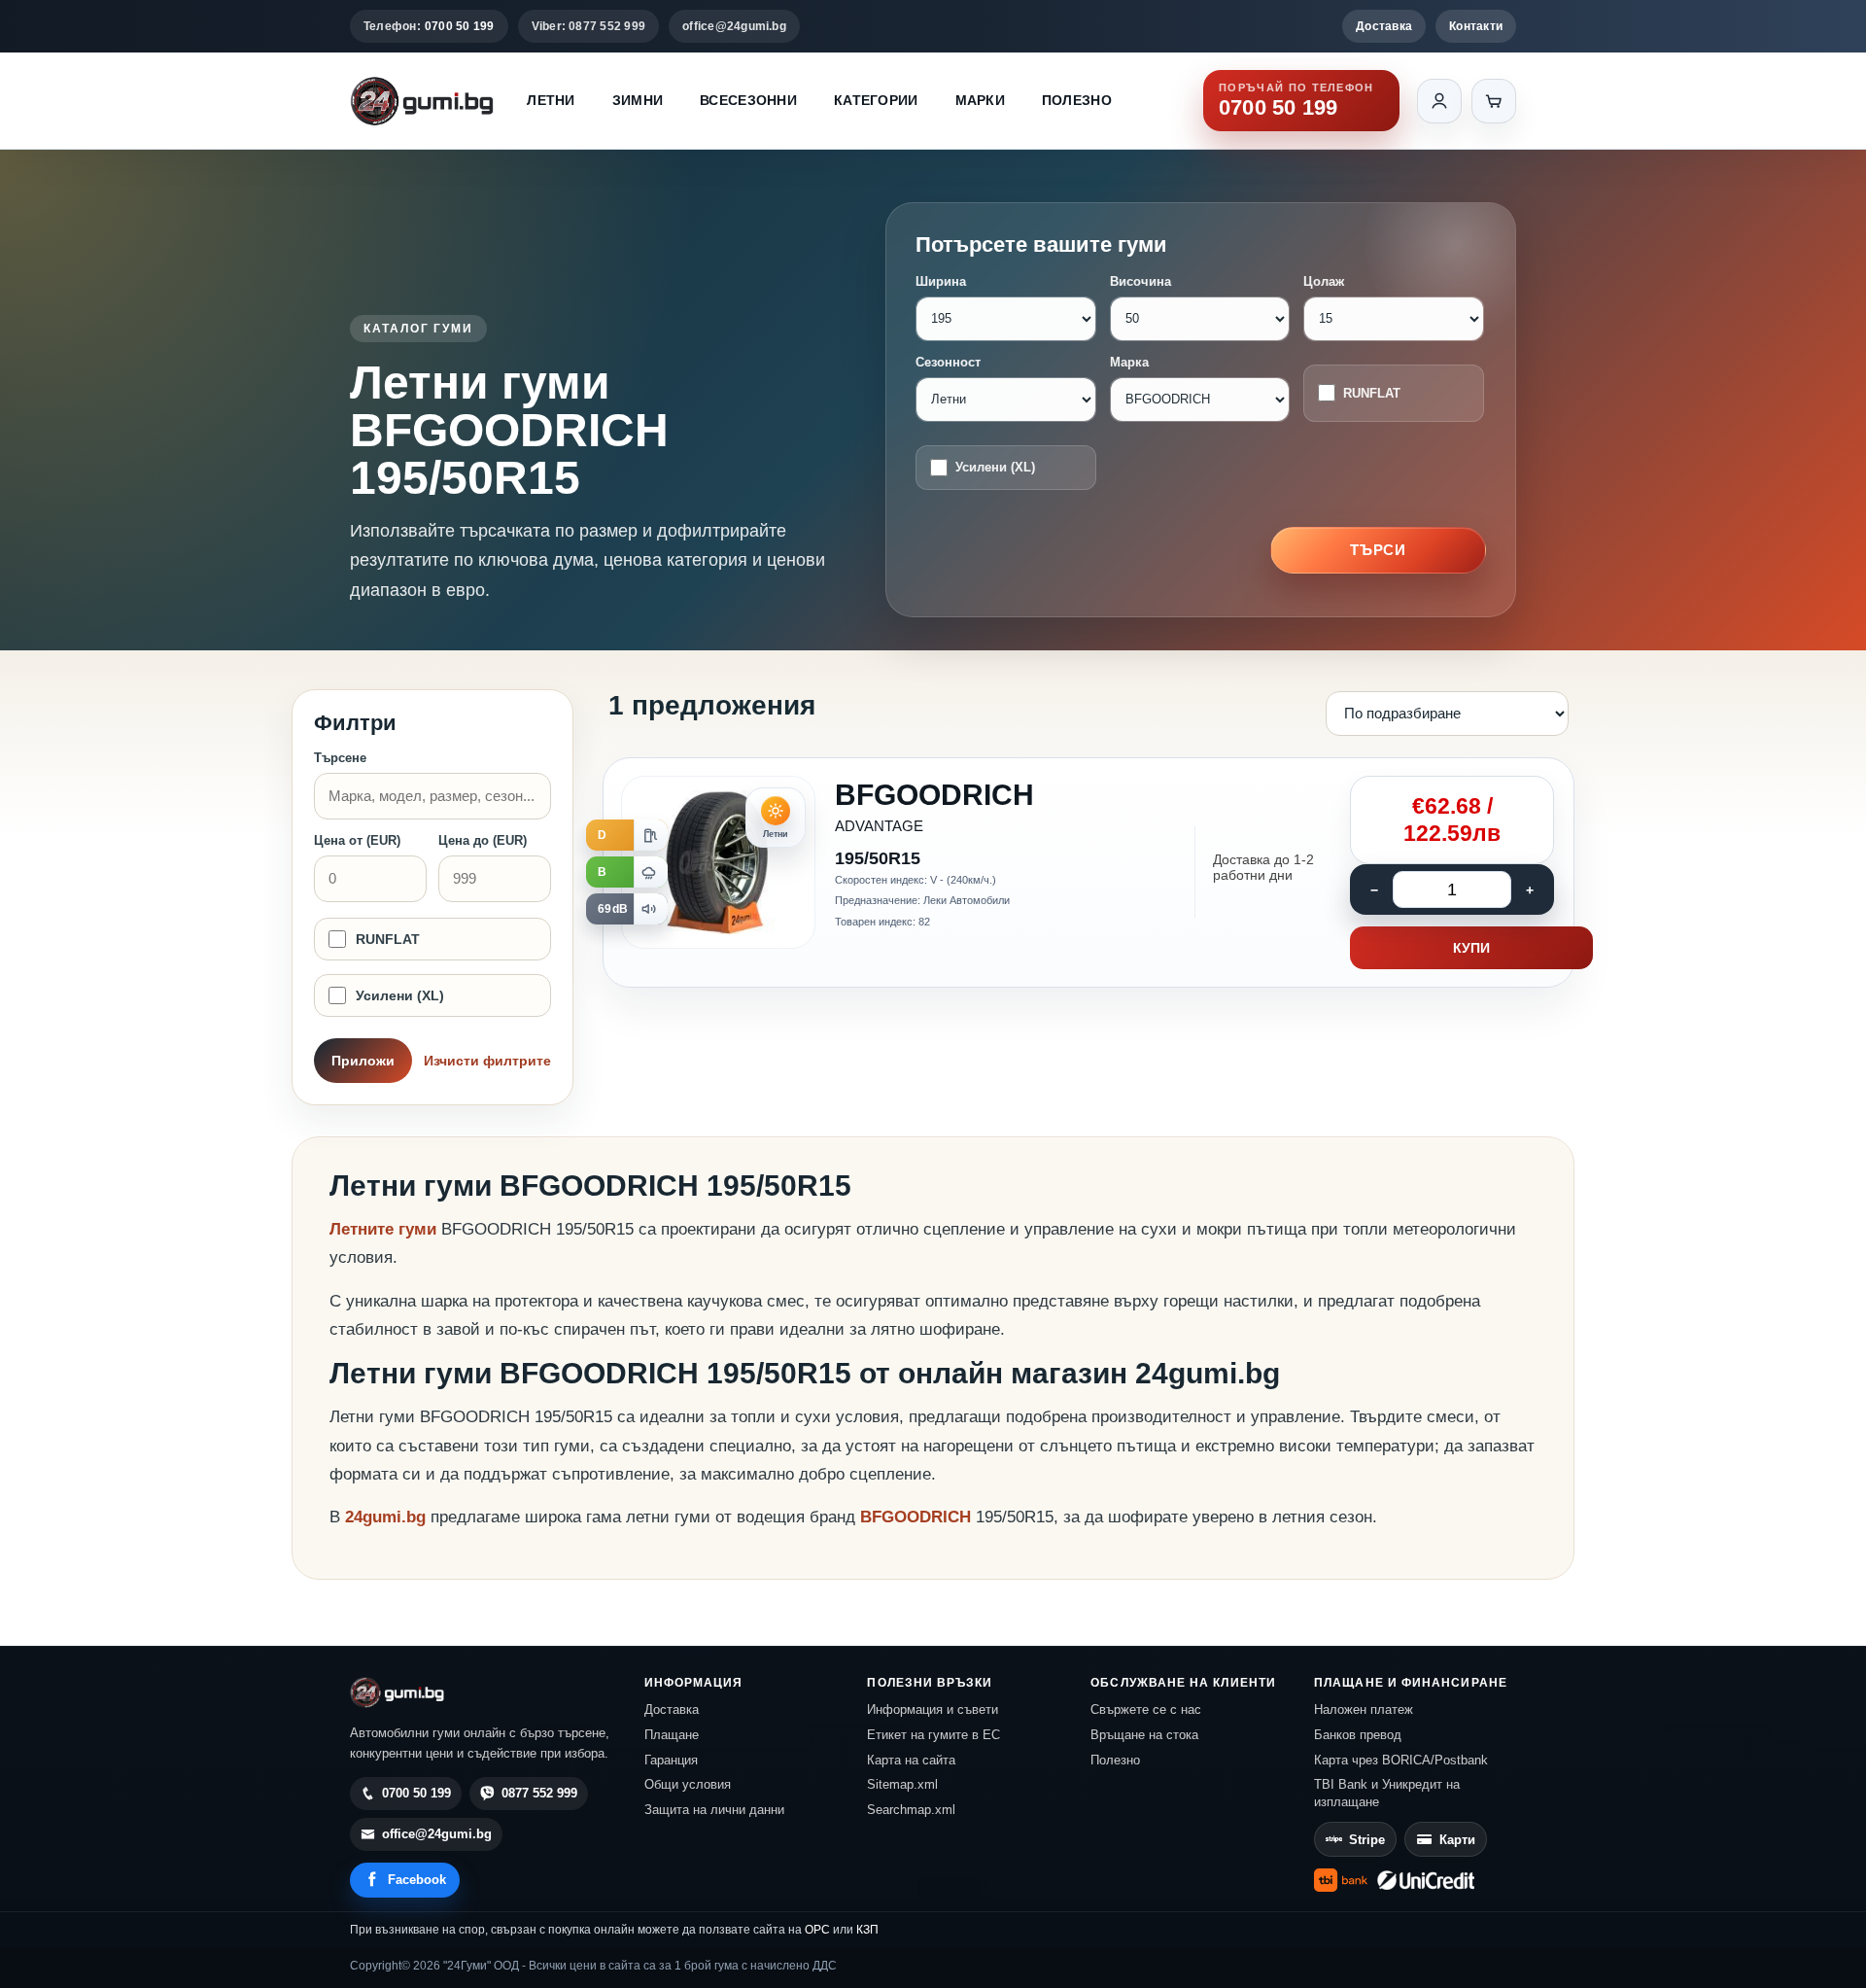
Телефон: (429, 26)
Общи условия (688, 1784)
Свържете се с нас (1146, 1709)
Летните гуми (383, 1229)
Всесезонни (748, 100)
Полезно (1077, 100)
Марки (980, 100)
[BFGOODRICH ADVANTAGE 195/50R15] (1088, 873)
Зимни (638, 100)
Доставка (1384, 26)
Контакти (1476, 26)
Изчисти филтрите (487, 1061)
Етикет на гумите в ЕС (933, 1735)
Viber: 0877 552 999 (589, 26)
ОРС (817, 1930)
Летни (551, 100)
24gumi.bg (385, 1517)
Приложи (363, 1061)
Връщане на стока (1144, 1735)
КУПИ (1471, 948)
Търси (1379, 550)
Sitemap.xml (902, 1784)
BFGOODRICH (918, 1517)
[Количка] (1494, 101)
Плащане (672, 1735)
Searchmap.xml (911, 1810)
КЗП (867, 1930)
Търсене (340, 758)
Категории (876, 100)
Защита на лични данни (714, 1810)
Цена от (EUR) (357, 840)
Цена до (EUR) (483, 840)
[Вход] (1439, 101)
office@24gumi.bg (734, 26)
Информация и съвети (933, 1709)
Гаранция (671, 1760)
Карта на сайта (911, 1760)
